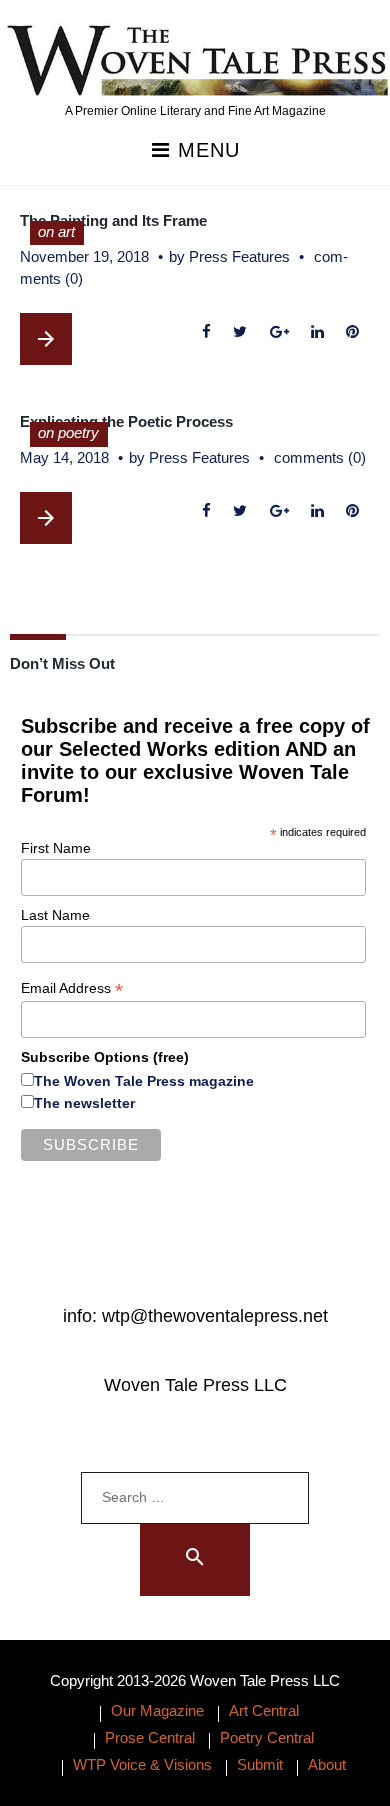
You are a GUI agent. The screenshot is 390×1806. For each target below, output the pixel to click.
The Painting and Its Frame (113, 220)
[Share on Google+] (279, 332)
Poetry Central (267, 1737)
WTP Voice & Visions (142, 1764)
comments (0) (320, 457)
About (327, 1764)
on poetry (68, 432)
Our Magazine (157, 1710)
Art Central (264, 1710)
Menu (205, 150)
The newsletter (84, 1103)
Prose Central (150, 1737)
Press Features (239, 256)
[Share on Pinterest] (352, 332)
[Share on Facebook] (207, 332)
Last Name (55, 915)
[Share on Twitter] (240, 332)
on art (56, 231)
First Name (56, 848)
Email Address (72, 988)
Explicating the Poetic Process (126, 421)
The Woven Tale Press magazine (144, 1081)
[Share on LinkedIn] (317, 332)
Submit (260, 1764)
